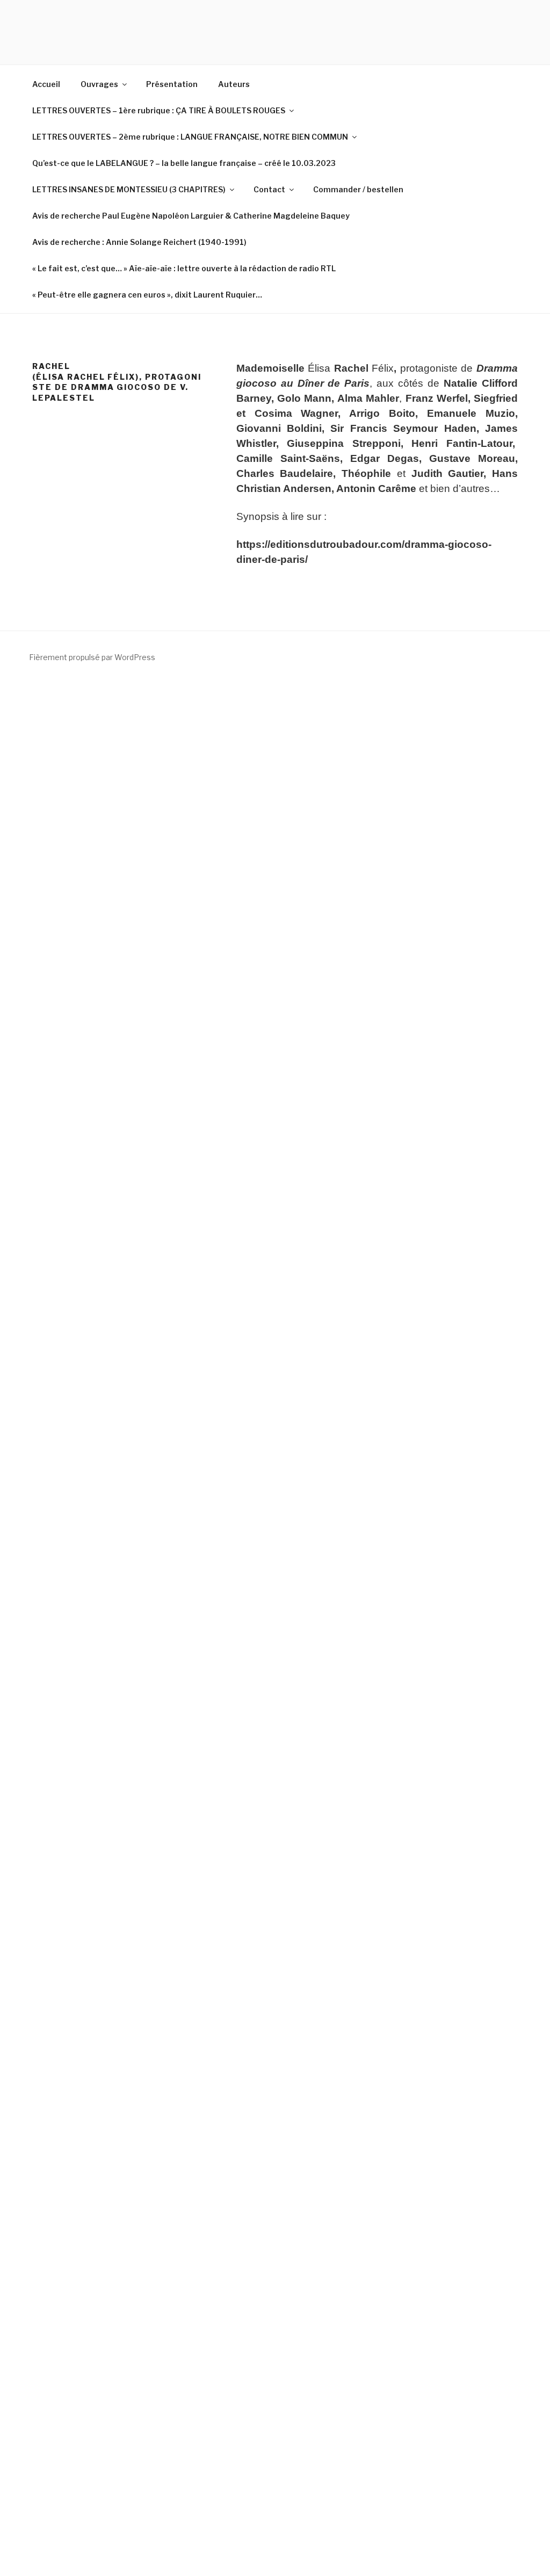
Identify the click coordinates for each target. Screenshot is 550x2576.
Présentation (172, 84)
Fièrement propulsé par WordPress (92, 657)
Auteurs (234, 84)
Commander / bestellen (358, 189)
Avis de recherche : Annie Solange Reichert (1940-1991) (139, 242)
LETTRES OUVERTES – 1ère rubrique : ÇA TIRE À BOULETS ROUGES (159, 110)
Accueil (46, 84)
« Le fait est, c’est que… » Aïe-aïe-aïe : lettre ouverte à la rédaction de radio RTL (184, 268)
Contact (269, 189)
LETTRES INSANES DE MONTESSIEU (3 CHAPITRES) (129, 189)
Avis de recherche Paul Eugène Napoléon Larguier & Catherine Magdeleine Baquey (191, 216)
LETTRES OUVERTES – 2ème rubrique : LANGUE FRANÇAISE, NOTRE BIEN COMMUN (190, 137)
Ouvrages (99, 84)
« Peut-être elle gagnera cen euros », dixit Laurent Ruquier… (147, 295)
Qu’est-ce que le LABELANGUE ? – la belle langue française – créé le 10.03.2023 (184, 163)
